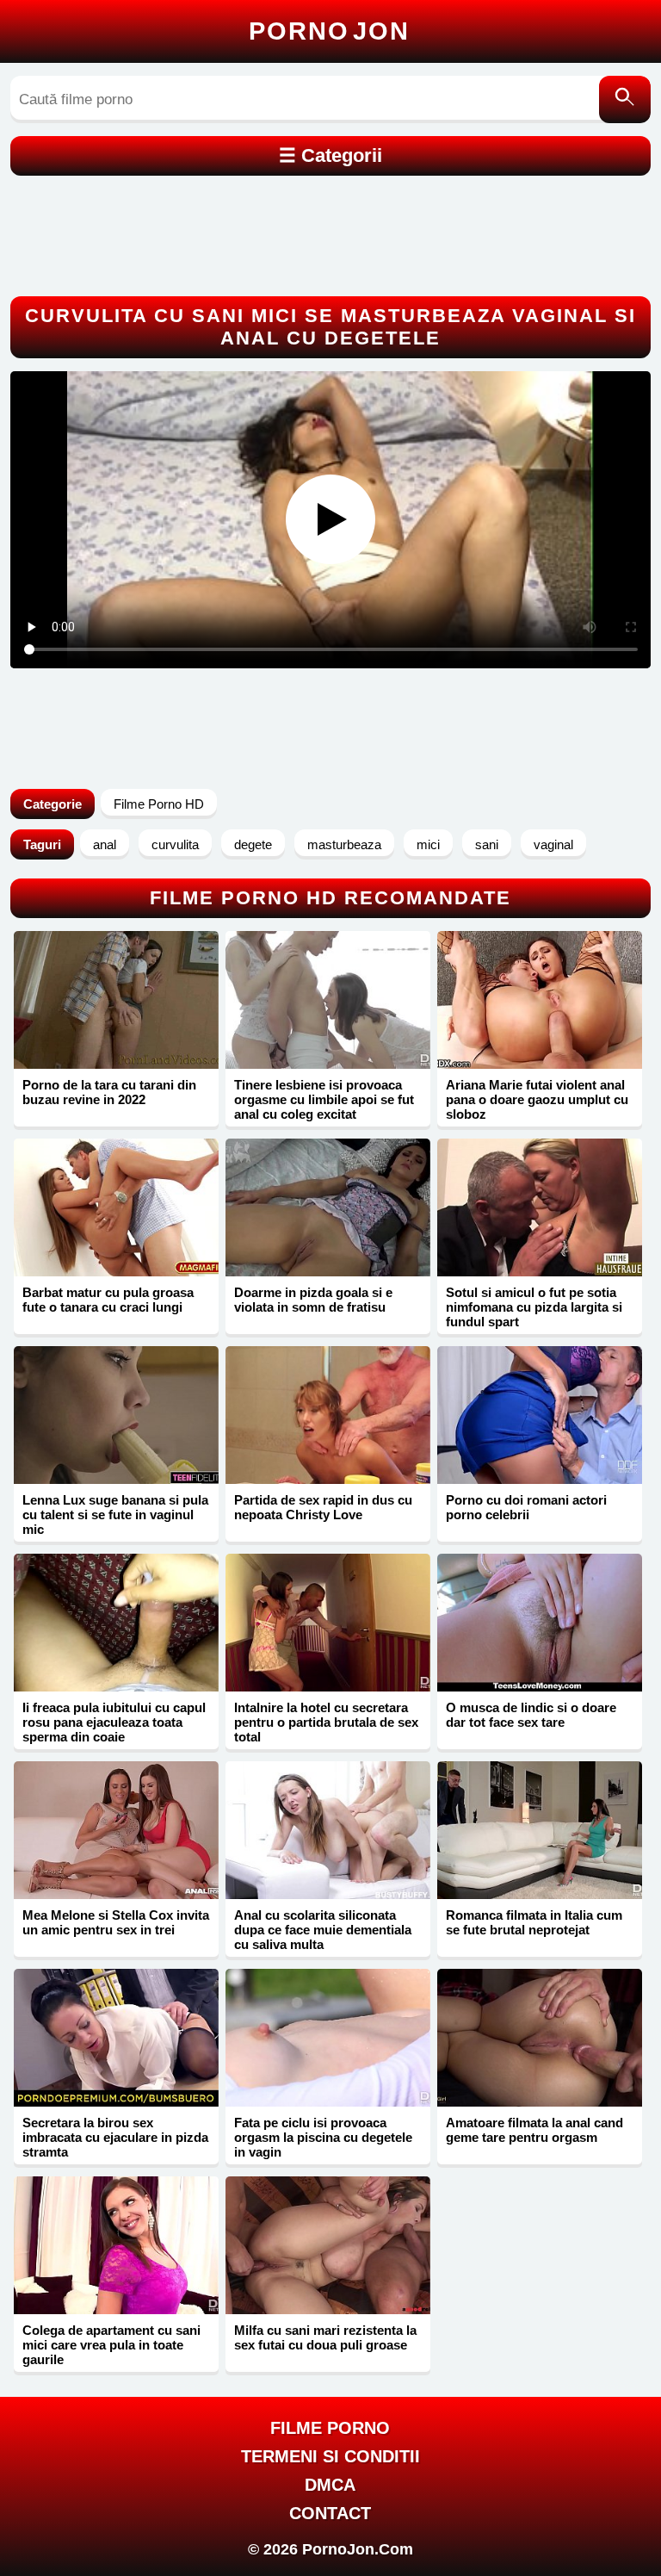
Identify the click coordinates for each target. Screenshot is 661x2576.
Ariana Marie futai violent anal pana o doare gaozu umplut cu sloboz (537, 1099)
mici (428, 844)
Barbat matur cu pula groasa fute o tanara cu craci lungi (108, 1300)
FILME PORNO (330, 2428)
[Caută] (625, 99)
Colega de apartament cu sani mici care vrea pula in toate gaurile (111, 2345)
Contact (330, 2513)
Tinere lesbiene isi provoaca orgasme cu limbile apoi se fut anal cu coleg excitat (324, 1099)
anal (105, 844)
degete (253, 844)
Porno (329, 31)
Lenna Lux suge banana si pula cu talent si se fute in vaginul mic (115, 1515)
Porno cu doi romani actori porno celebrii (526, 1507)
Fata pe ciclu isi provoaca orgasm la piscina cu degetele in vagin (323, 2137)
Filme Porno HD (159, 804)
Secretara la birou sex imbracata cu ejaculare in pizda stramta (115, 2137)
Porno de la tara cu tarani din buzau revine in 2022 (109, 1092)
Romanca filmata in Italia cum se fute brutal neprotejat (534, 1922)
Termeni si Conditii (330, 2456)
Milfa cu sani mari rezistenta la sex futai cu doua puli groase (325, 2337)
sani (487, 844)
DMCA (330, 2485)
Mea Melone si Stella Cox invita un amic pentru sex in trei (116, 1922)
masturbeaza (344, 844)
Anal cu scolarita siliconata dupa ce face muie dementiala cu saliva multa (323, 1930)
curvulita (175, 844)
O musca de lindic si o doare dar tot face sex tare (531, 1715)
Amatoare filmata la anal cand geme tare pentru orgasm (534, 2130)
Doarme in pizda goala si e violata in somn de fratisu (313, 1300)
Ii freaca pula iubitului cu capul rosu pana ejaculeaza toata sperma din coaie (114, 1722)
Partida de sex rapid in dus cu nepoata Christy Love (323, 1507)
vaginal (553, 844)
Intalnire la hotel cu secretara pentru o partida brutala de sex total (326, 1722)
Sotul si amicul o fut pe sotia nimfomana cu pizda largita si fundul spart (534, 1307)
